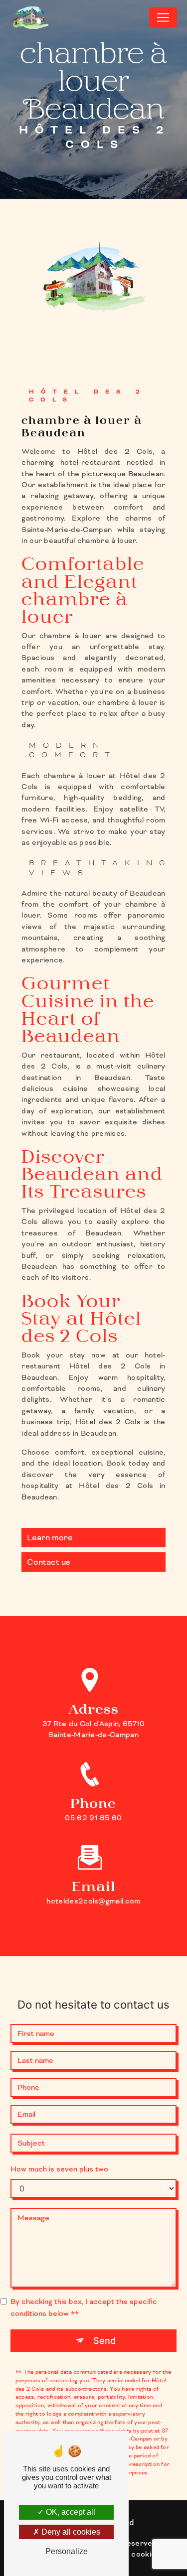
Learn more (50, 1538)
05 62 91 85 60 (93, 1818)
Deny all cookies (70, 2532)
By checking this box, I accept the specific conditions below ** (84, 2307)
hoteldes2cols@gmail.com (93, 1901)
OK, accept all (70, 2512)
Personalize (67, 2551)
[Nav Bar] (163, 17)
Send (104, 2341)
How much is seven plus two (59, 2169)
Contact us (49, 1562)
